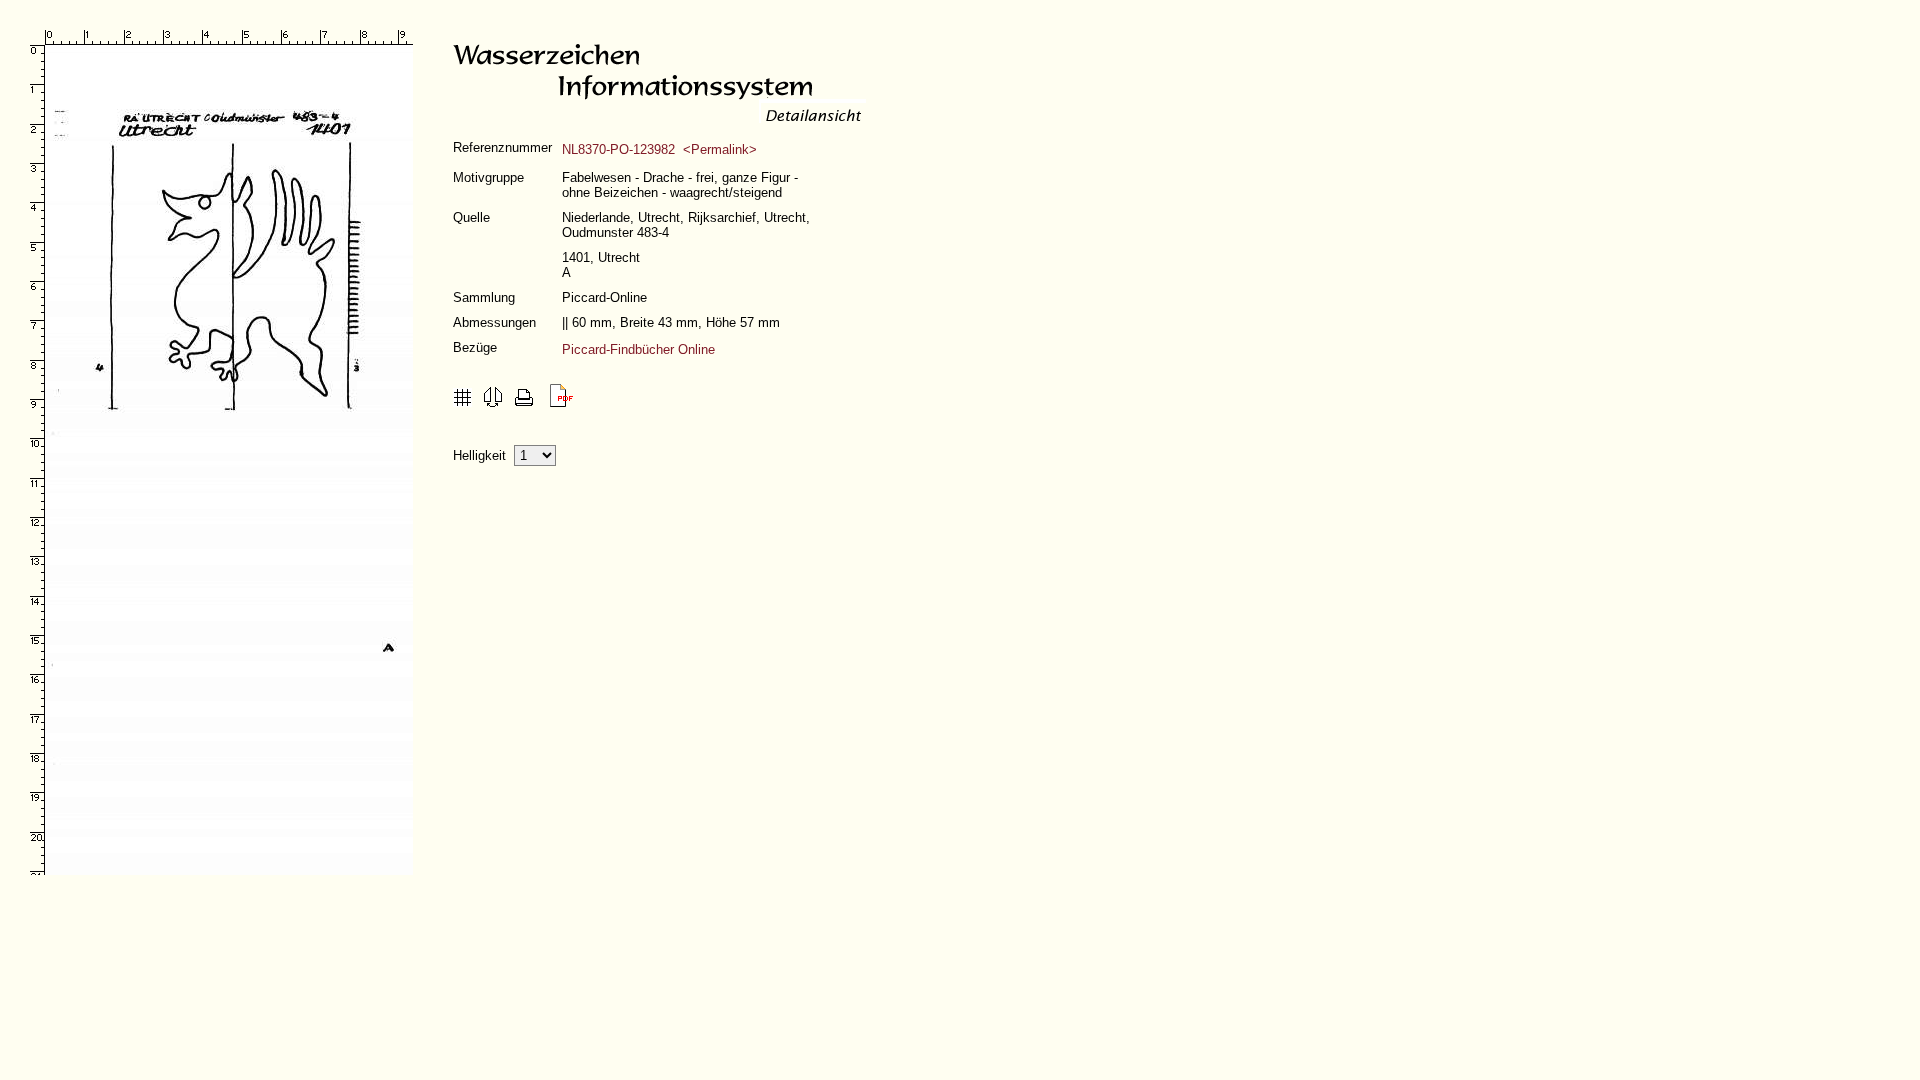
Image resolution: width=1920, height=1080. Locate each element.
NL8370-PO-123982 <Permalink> (659, 149)
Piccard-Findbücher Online (638, 349)
